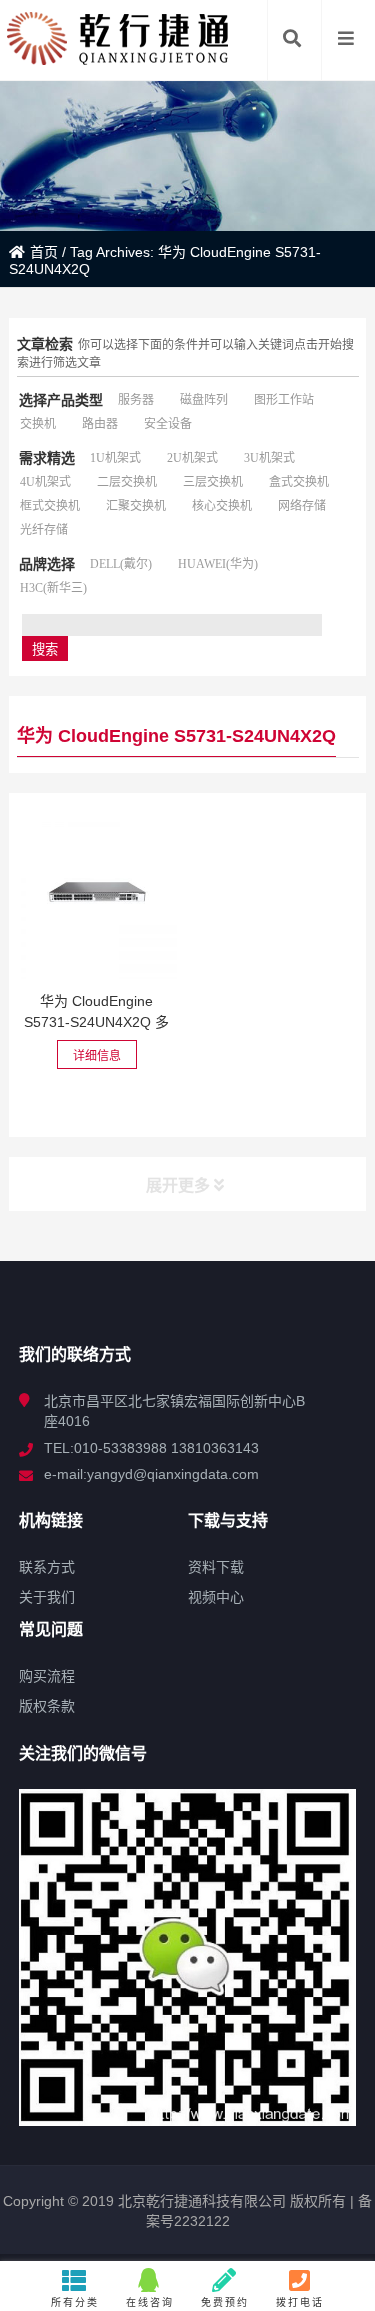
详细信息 (97, 1056)
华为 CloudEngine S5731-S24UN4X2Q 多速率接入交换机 (96, 1022)
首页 (44, 252)
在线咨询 (150, 2302)
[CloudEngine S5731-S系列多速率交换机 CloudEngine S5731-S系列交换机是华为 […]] (97, 898)
